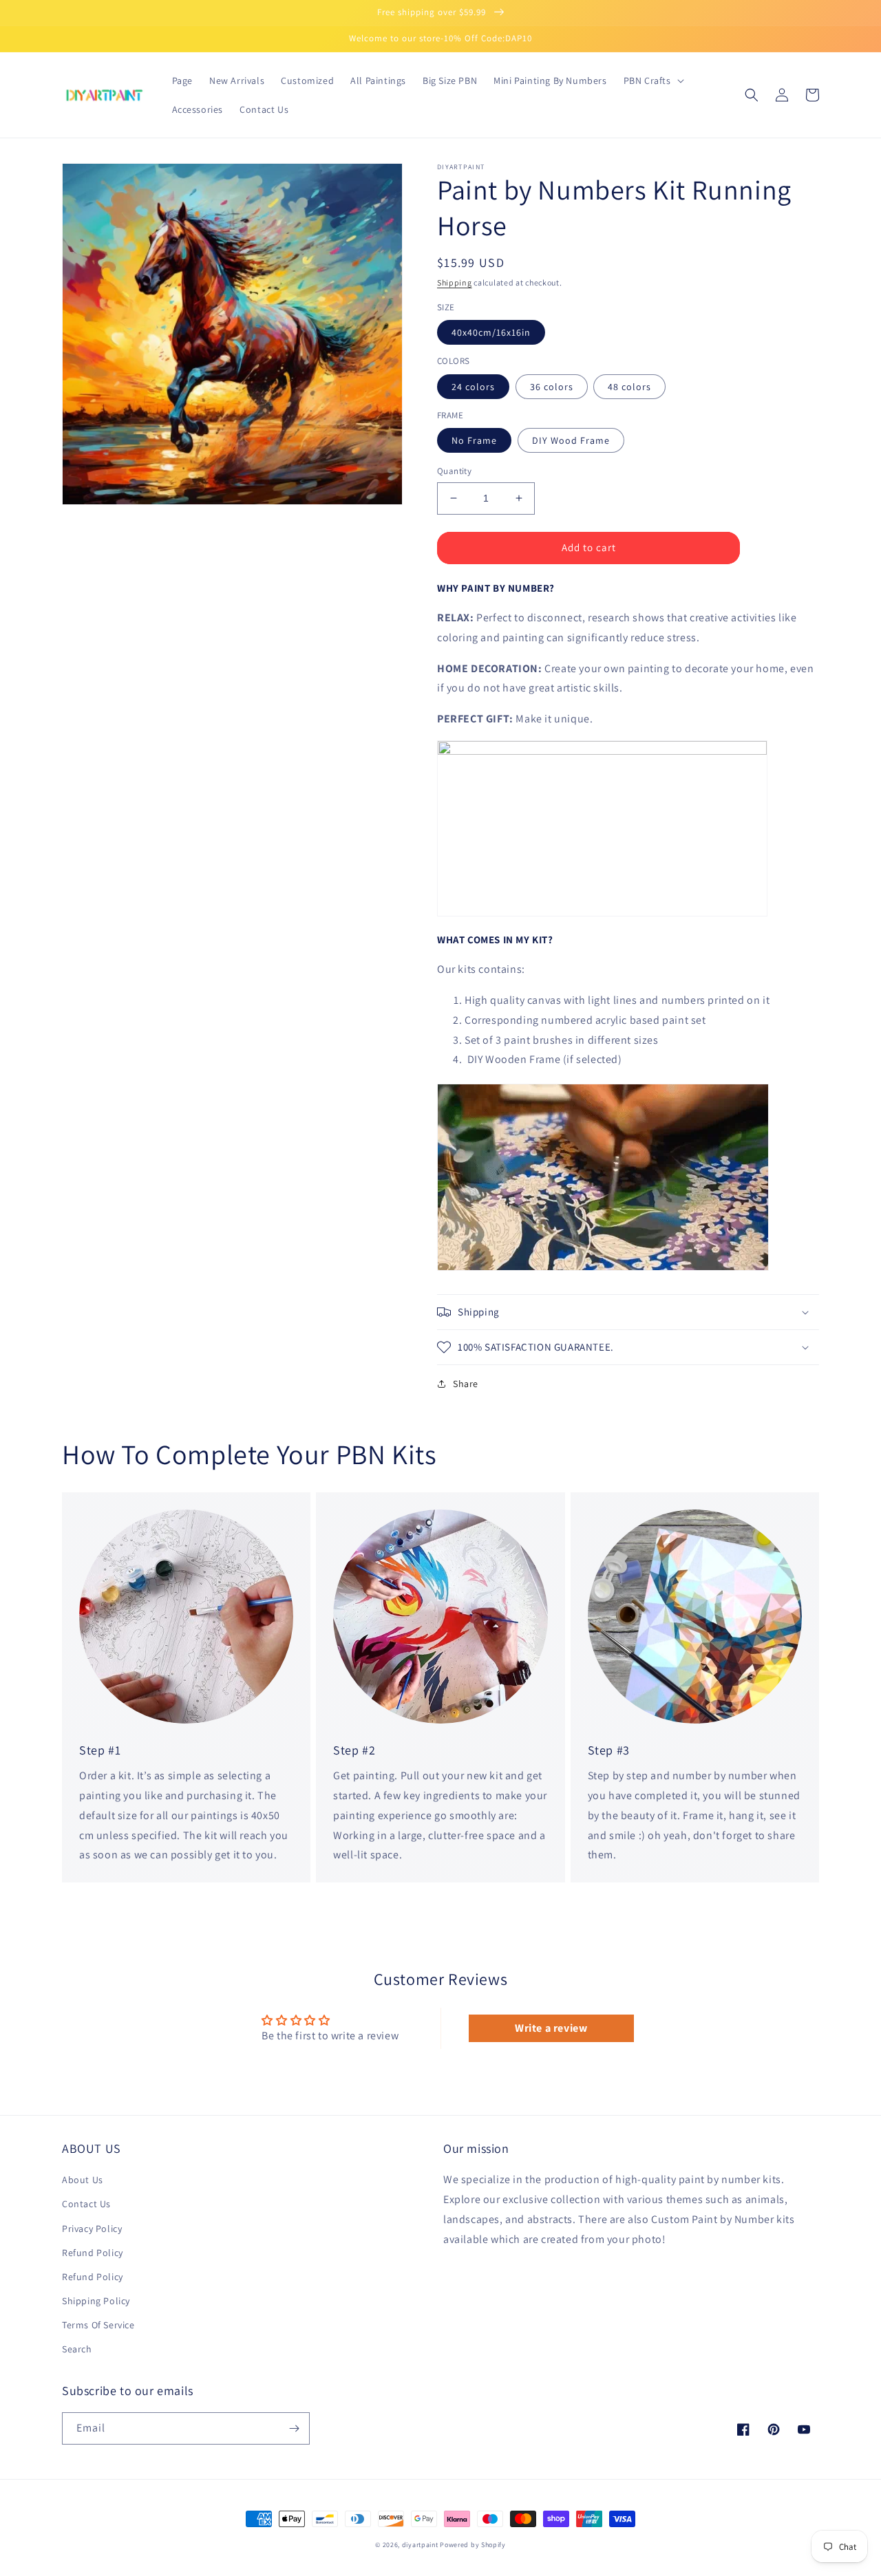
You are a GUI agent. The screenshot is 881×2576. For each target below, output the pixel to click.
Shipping (455, 282)
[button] (652, 80)
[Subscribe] (294, 2428)
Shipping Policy (96, 2301)
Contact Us (86, 2204)
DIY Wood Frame (571, 440)
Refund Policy (93, 2253)
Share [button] (466, 1384)
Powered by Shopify (473, 2545)
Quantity (454, 471)
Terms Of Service (98, 2325)
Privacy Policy (92, 2229)
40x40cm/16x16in (491, 332)
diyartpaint (420, 2545)
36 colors (552, 387)
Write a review (551, 2028)
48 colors (629, 387)
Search (77, 2349)
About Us (83, 2180)
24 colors (473, 387)
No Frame (474, 440)
